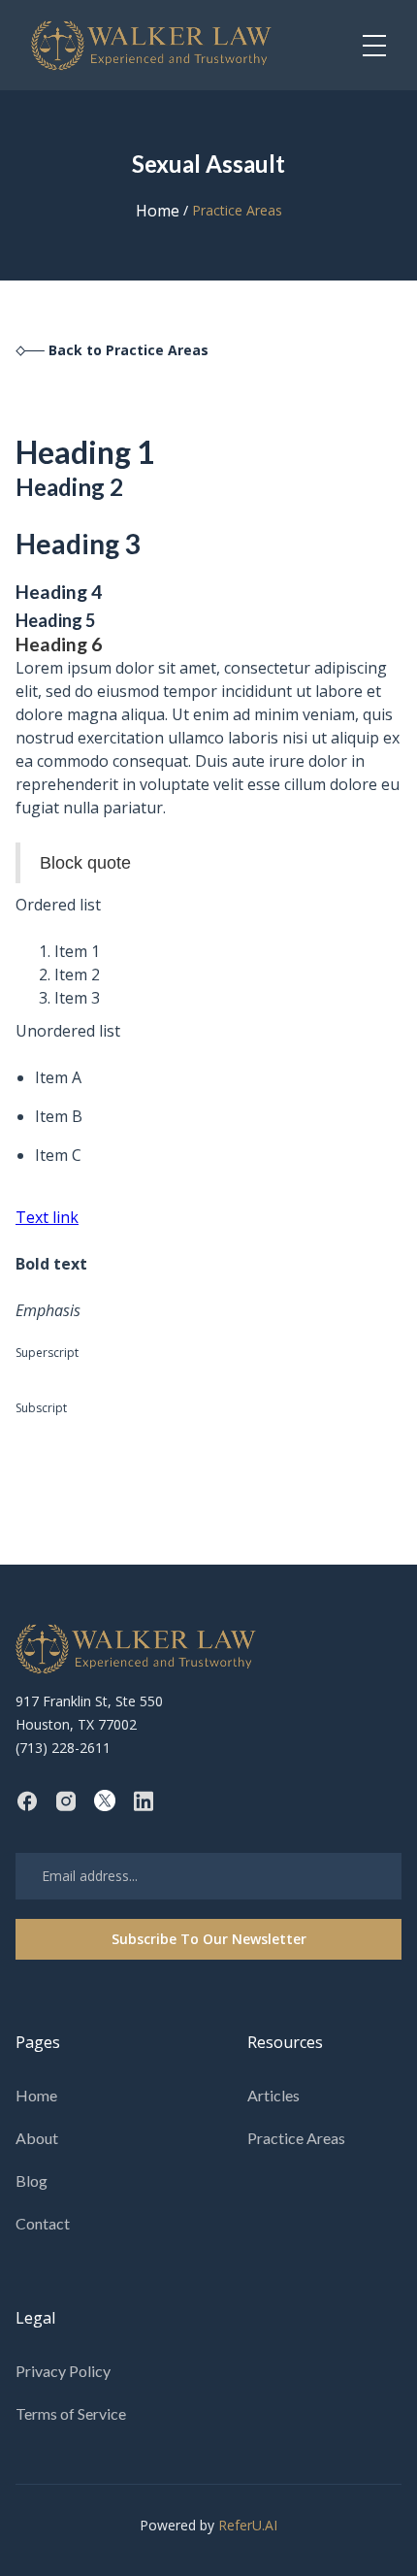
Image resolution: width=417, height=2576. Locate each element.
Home (158, 211)
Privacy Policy (63, 2371)
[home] (152, 45)
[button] (374, 46)
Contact (43, 2223)
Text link (47, 1217)
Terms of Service (71, 2413)
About (37, 2138)
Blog (32, 2180)
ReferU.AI (248, 2525)
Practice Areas (296, 2138)
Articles (273, 2095)
